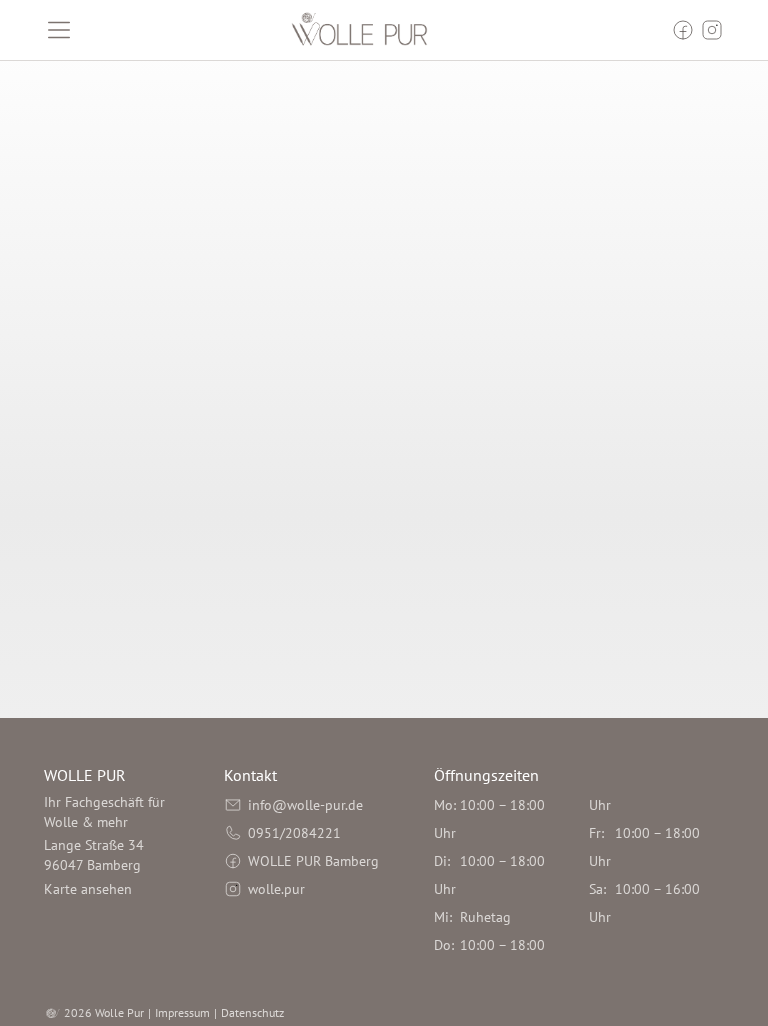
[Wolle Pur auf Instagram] (712, 30)
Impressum (182, 1012)
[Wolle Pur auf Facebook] (683, 30)
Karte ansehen (88, 889)
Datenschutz (252, 1012)
